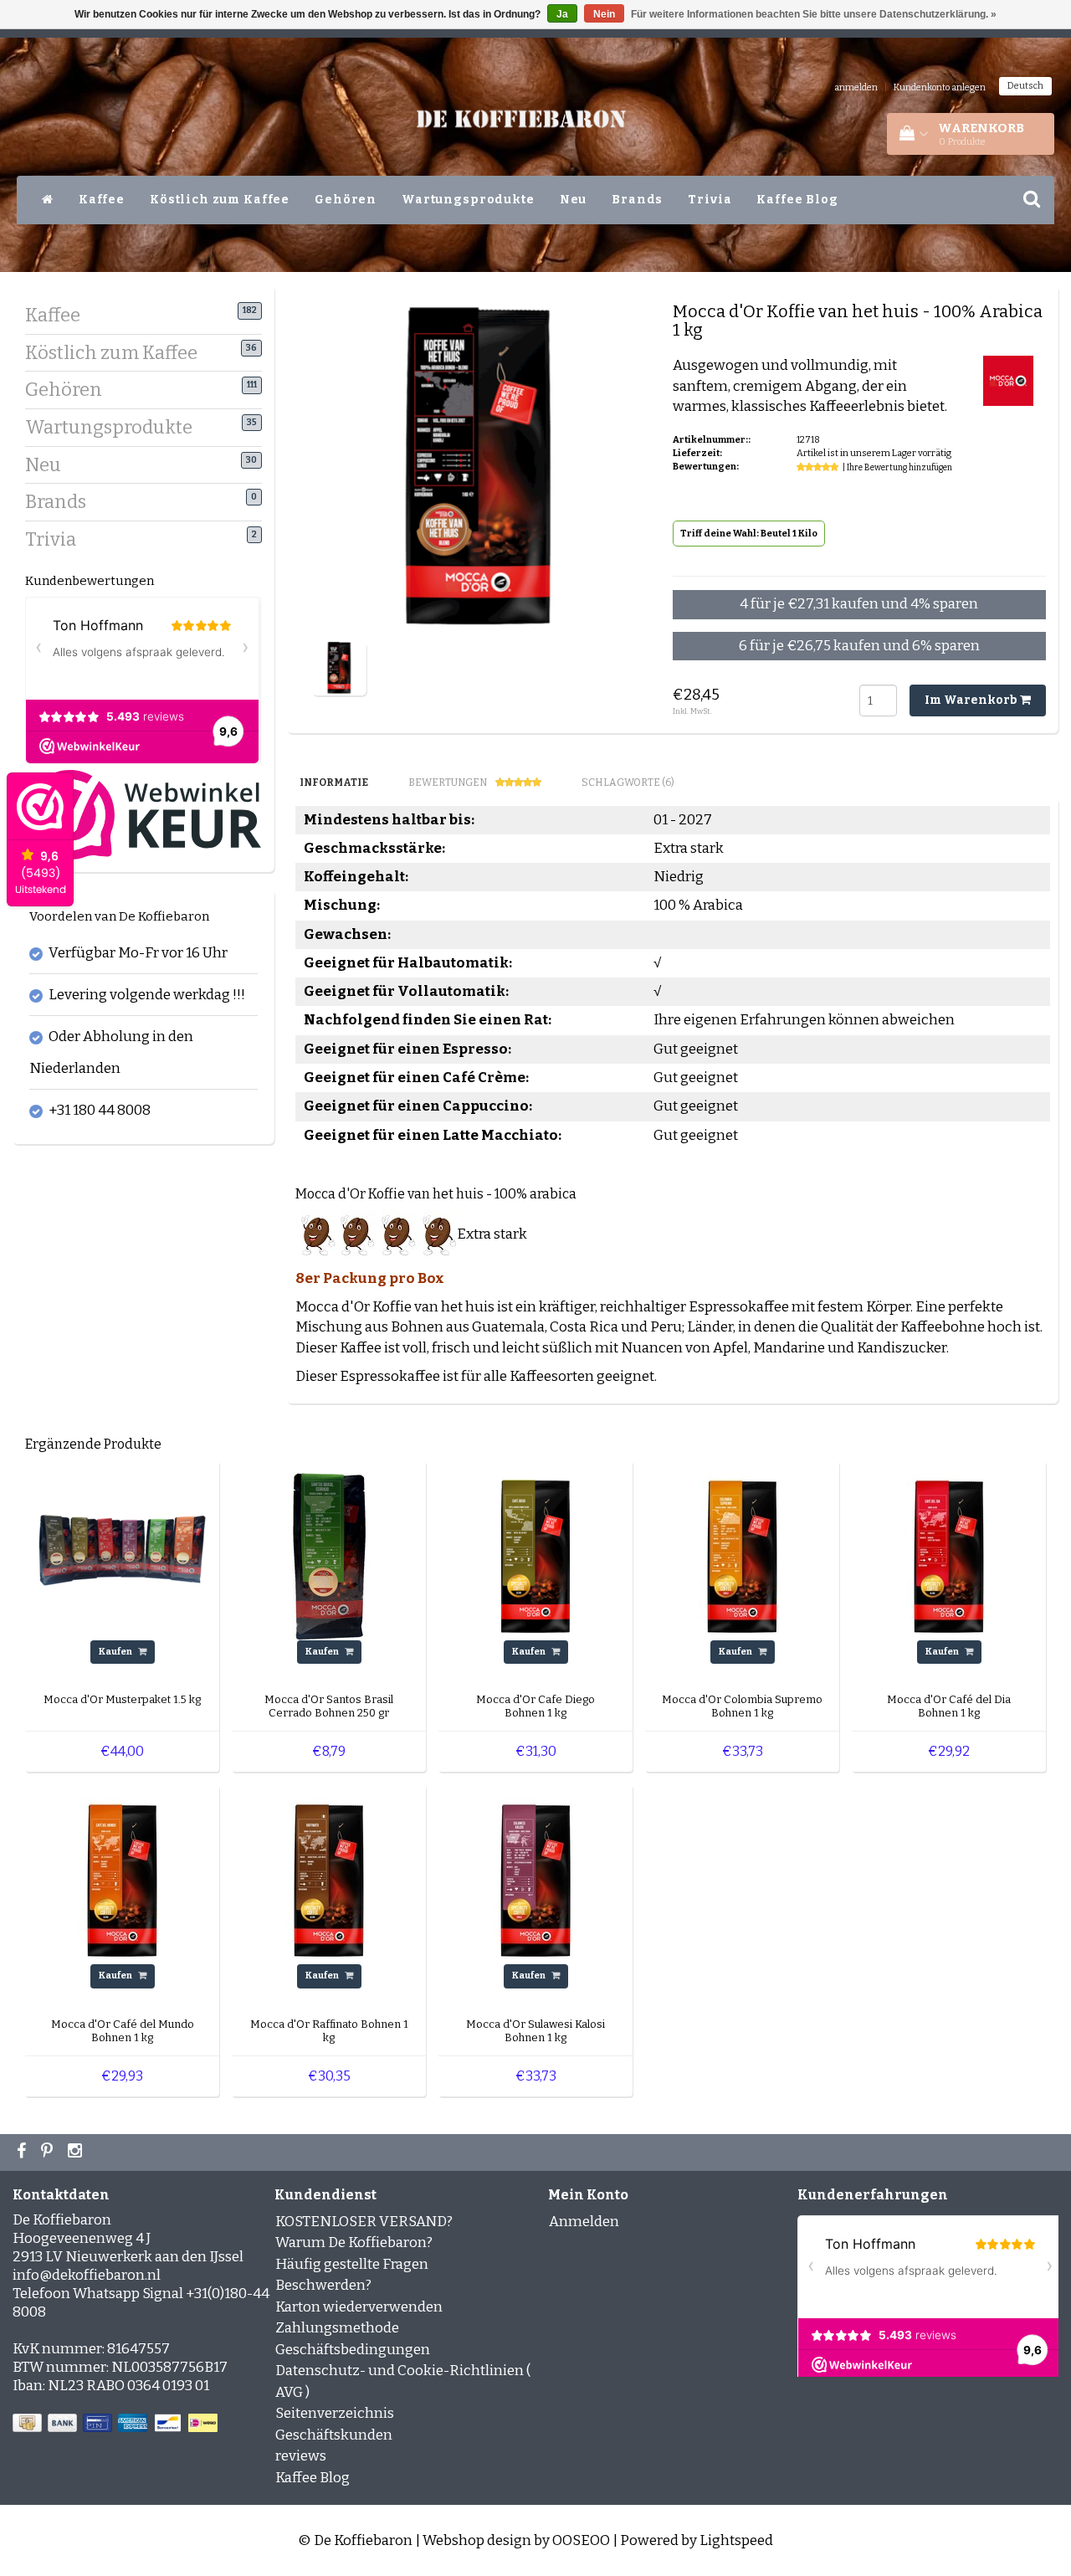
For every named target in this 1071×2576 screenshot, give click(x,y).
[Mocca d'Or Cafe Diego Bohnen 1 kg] (535, 1555)
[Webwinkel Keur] (143, 814)
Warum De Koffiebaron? (354, 2242)
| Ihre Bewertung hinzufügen (897, 468)
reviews (301, 2456)
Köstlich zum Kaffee (220, 200)
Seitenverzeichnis (335, 2413)
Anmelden (584, 2222)
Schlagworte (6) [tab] (628, 783)
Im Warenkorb (972, 700)
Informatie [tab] (334, 783)
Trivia (710, 200)
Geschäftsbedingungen (353, 2350)
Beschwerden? (323, 2285)
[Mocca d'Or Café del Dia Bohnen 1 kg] (949, 1555)
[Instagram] (77, 2153)
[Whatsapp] (49, 2153)
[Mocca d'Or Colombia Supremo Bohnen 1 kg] (742, 1555)
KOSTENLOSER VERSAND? (364, 2222)
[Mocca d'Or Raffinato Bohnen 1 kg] (329, 1880)
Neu (574, 200)
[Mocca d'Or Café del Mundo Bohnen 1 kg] (122, 1880)
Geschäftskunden (334, 2435)
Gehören (346, 200)
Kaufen (116, 1652)
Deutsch (1025, 86)
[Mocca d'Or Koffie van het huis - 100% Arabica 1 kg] (339, 667)
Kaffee (102, 200)
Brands (637, 200)
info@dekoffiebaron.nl (87, 2275)
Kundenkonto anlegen (940, 87)
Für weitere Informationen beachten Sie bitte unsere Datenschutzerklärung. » (814, 14)
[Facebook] (23, 2153)
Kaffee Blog (797, 200)
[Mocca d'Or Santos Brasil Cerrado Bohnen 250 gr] (329, 1555)
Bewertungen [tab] (448, 783)
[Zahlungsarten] (117, 2423)
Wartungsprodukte (468, 200)
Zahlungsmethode (337, 2328)
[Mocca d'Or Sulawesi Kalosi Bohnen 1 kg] (535, 1880)
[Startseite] (48, 200)
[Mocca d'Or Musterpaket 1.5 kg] (122, 1555)
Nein (604, 14)
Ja (562, 14)
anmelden (856, 87)
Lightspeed (736, 2540)
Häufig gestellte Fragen (352, 2264)
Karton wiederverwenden (359, 2307)
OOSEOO (581, 2540)
